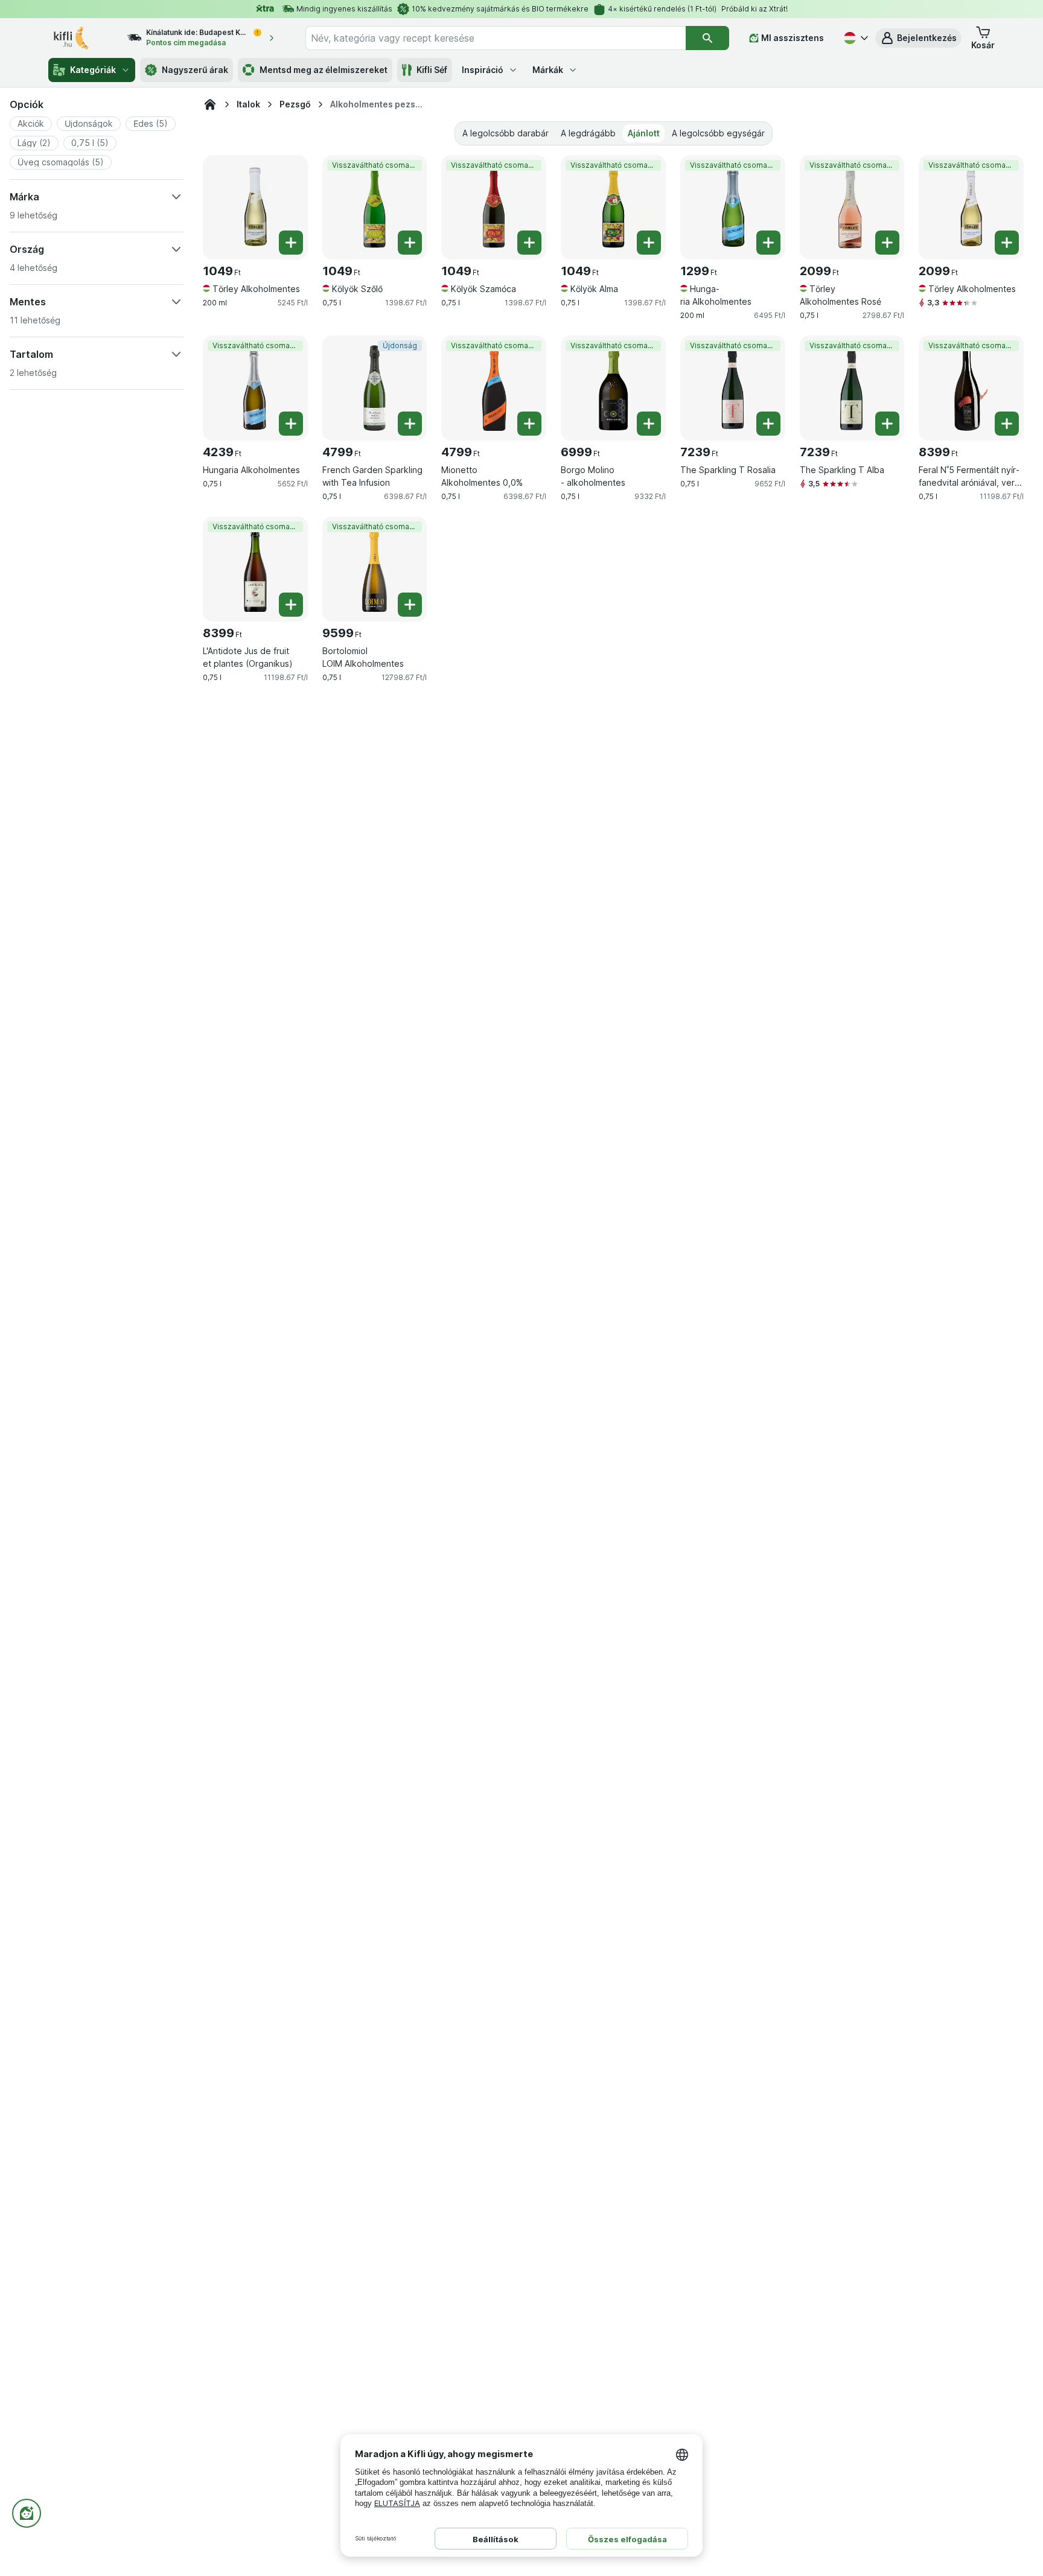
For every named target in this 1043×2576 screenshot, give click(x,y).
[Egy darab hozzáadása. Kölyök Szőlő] (410, 243)
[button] (918, 38)
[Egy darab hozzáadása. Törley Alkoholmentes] (291, 243)
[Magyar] (855, 38)
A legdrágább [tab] (588, 133)
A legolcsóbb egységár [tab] (718, 133)
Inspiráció (483, 70)
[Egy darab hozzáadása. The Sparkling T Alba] (887, 424)
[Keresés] (707, 38)
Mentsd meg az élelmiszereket (324, 70)
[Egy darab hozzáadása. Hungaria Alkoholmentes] (768, 243)
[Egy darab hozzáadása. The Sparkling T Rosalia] (768, 424)
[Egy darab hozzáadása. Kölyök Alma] (649, 243)
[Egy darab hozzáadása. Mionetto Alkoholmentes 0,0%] (529, 424)
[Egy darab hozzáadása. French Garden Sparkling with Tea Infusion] (410, 424)
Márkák (548, 70)
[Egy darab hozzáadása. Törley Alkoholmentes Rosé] (887, 243)
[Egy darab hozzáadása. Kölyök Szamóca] (529, 243)
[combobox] (496, 38)
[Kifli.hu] (210, 104)
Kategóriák (93, 70)
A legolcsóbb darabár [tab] (506, 133)
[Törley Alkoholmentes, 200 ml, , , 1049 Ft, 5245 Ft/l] (255, 208)
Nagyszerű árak (195, 70)
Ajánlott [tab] (644, 133)
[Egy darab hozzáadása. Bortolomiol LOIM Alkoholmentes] (410, 605)
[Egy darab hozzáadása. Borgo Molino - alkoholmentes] (649, 424)
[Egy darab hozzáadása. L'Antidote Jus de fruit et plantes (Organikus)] (291, 605)
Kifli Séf (432, 70)
